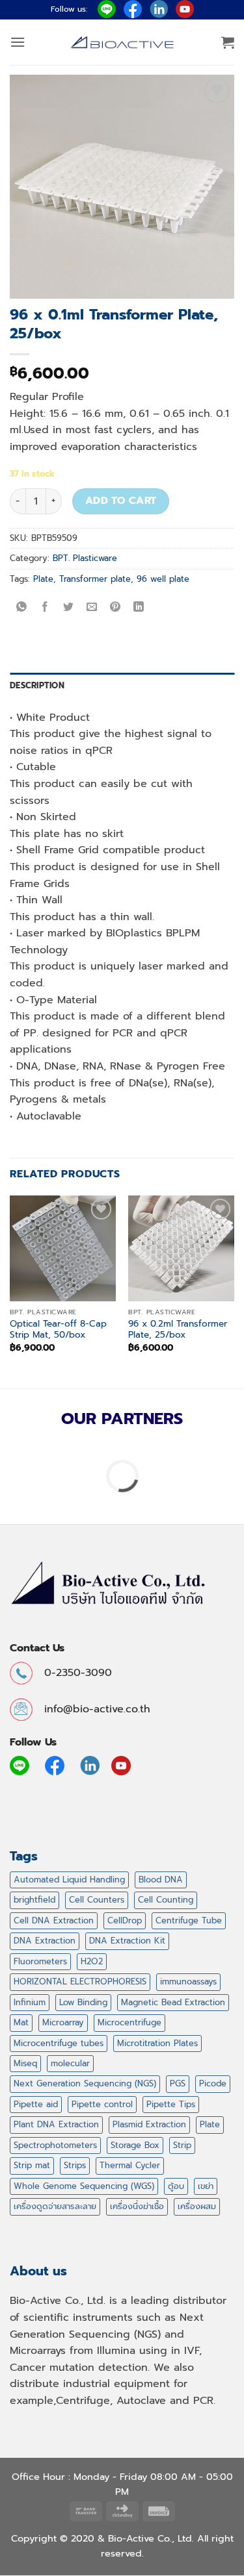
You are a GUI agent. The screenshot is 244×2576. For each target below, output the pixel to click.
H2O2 (92, 1961)
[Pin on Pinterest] (115, 608)
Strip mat (32, 2165)
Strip (182, 2145)
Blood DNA (161, 1880)
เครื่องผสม (197, 2206)
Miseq (25, 2063)
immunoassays (188, 1982)
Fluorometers (40, 1961)
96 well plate (163, 579)
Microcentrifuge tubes (59, 2043)
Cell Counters (97, 1900)
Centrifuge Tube (189, 1920)
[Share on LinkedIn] (139, 608)
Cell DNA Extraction (54, 1920)
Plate (43, 579)
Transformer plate (95, 579)
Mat (21, 2022)
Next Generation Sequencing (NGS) (85, 2083)
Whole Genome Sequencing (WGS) (84, 2186)
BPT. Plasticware (85, 558)
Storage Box (135, 2145)
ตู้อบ (176, 2186)
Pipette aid (36, 2104)
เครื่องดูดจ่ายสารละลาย (55, 2206)
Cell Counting (166, 1900)
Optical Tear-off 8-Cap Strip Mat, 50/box (58, 1330)
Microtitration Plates (157, 2043)
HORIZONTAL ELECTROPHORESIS (80, 1982)
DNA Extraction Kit (127, 1941)
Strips (75, 2165)
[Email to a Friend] (92, 608)
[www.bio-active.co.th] (122, 43)
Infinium (30, 2002)
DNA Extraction (45, 1941)
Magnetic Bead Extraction (173, 2002)
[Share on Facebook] (45, 608)
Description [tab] (37, 685)
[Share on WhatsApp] (22, 608)
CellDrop (125, 1920)
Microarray (63, 2022)
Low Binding (83, 2002)
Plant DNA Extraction (56, 2124)
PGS (178, 2083)
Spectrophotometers (55, 2145)
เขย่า (206, 2186)
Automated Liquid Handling (69, 1880)
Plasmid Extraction (149, 2124)
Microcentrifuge (129, 2022)
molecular (70, 2063)
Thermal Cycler (130, 2165)
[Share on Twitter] (69, 608)
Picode (213, 2083)
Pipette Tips (171, 2104)
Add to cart (121, 501)
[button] (18, 42)
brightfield (34, 1900)
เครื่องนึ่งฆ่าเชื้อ (137, 2206)
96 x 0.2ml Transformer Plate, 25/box (178, 1330)
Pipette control (102, 2104)
